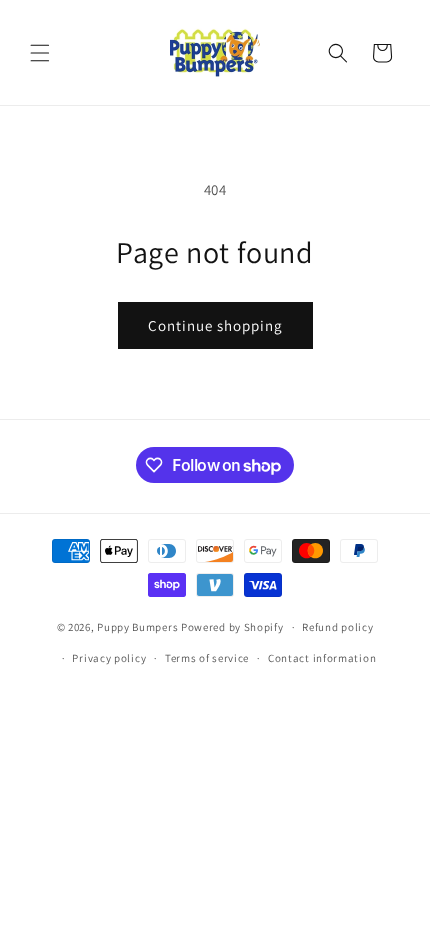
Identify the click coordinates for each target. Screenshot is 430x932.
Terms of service (207, 658)
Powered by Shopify (232, 627)
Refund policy (337, 627)
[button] (40, 53)
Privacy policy (109, 658)
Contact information (322, 658)
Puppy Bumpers (137, 627)
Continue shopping (215, 325)
